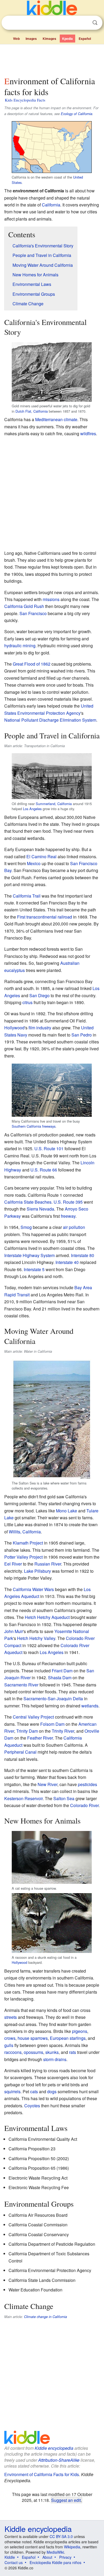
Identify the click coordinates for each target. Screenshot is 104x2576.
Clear (84, 23)
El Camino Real (41, 856)
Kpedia (67, 39)
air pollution (74, 1227)
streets (11, 2017)
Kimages (49, 39)
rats (73, 2052)
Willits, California (25, 1532)
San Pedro (82, 1035)
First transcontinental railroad (45, 917)
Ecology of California (77, 114)
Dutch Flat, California (32, 411)
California (51, 205)
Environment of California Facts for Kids (42, 2474)
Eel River (13, 1564)
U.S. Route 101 (49, 1149)
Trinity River (63, 1731)
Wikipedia (72, 2547)
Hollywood (14, 1028)
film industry (40, 1028)
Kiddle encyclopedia (54, 2448)
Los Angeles (32, 809)
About (47, 2557)
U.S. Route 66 (44, 1170)
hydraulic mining (20, 646)
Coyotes (32, 2106)
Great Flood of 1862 (32, 664)
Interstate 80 (83, 1255)
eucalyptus (15, 970)
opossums (33, 2052)
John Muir (14, 1631)
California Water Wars (33, 1589)
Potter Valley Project (23, 1557)
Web (16, 39)
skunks (52, 2052)
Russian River (48, 1564)
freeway (68, 1216)
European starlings (68, 2038)
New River (47, 1784)
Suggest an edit (66, 2500)
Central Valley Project (33, 1717)
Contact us (14, 2562)
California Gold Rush (24, 606)
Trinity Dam (27, 1731)
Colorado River (84, 1805)
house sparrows (33, 2038)
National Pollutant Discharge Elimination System (50, 720)
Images (31, 39)
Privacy (65, 2557)
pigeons (80, 2031)
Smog (26, 1227)
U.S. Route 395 (68, 1202)
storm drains (55, 2059)
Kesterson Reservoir (23, 1798)
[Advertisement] (52, 59)
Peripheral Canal (20, 1752)
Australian (70, 963)
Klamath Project (28, 1543)
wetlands (90, 1706)
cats (34, 2091)
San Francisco (33, 613)
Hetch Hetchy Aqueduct (47, 1617)
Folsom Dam (52, 1724)
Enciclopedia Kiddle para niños (55, 2562)
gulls (9, 2045)
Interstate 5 (34, 1269)
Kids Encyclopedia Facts (25, 100)
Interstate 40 (67, 1262)
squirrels (12, 2091)
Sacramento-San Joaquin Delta (53, 1699)
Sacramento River (21, 1685)
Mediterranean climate (56, 419)
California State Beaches (28, 1202)
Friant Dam (62, 1671)
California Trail (27, 896)
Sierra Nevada (40, 1209)
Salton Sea (64, 1798)
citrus (27, 1002)
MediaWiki (55, 2552)
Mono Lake (67, 1511)
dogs (52, 2091)
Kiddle (10, 2557)
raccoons (13, 2052)
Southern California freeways (34, 1126)
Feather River (40, 1738)
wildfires (88, 433)
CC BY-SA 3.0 (61, 2536)
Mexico (34, 863)
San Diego (39, 995)
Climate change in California (45, 2317)
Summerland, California (54, 804)
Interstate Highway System (29, 1255)
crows (10, 2038)
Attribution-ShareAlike (59, 2460)
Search (95, 23)
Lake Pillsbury (37, 1571)
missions (51, 599)
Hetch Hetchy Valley (36, 1638)
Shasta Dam (60, 1678)
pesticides (87, 1784)
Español (85, 39)
